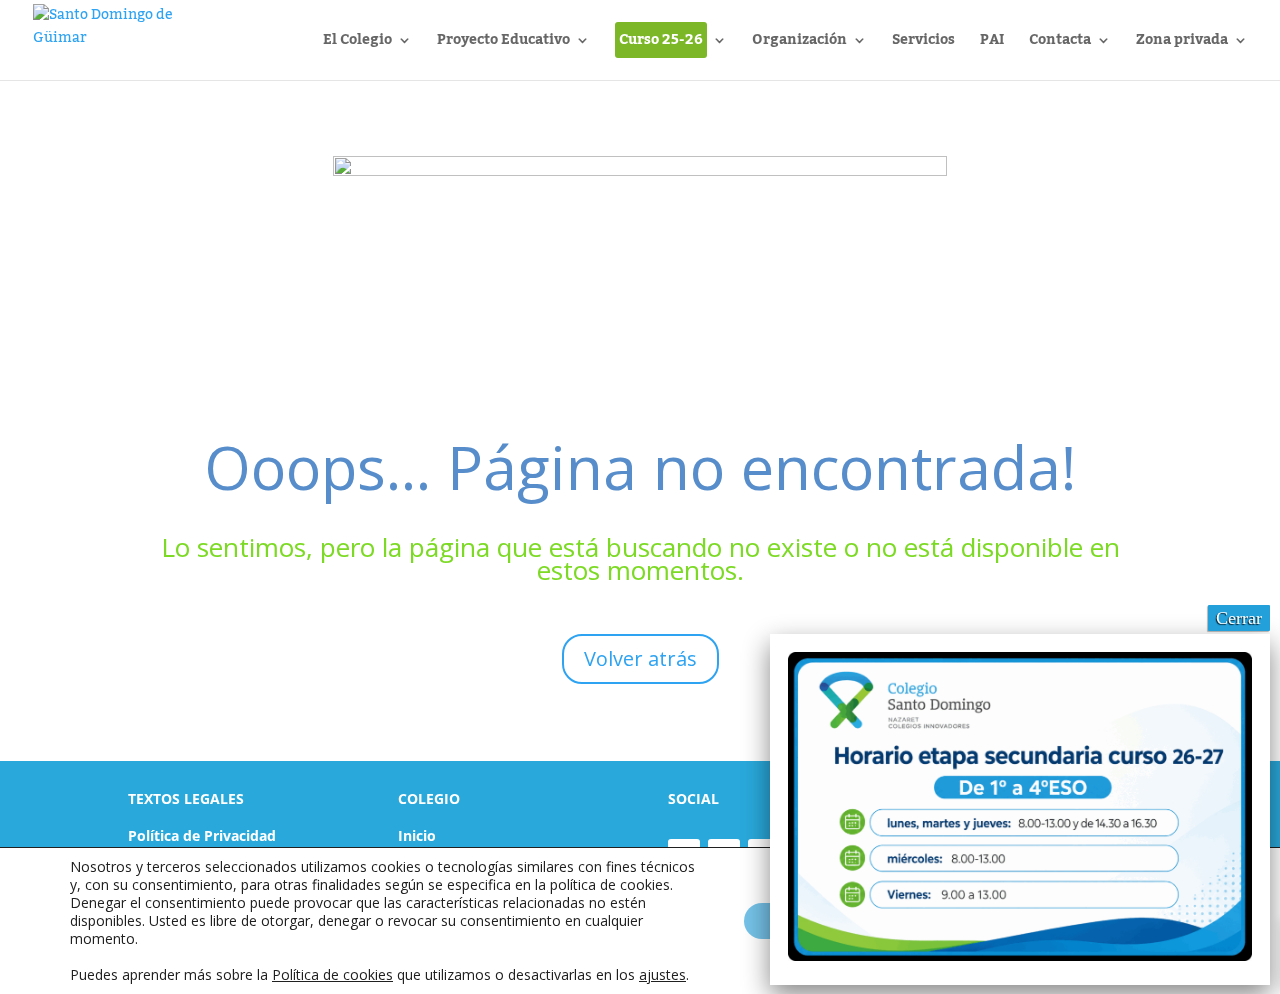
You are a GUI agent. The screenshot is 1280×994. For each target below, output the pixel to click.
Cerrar (1239, 618)
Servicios (923, 43)
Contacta (1060, 43)
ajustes (662, 975)
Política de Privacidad (202, 835)
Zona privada (1182, 43)
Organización (799, 43)
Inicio (417, 835)
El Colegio (357, 43)
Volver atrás (640, 658)
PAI (992, 43)
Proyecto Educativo (503, 43)
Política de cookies (332, 974)
